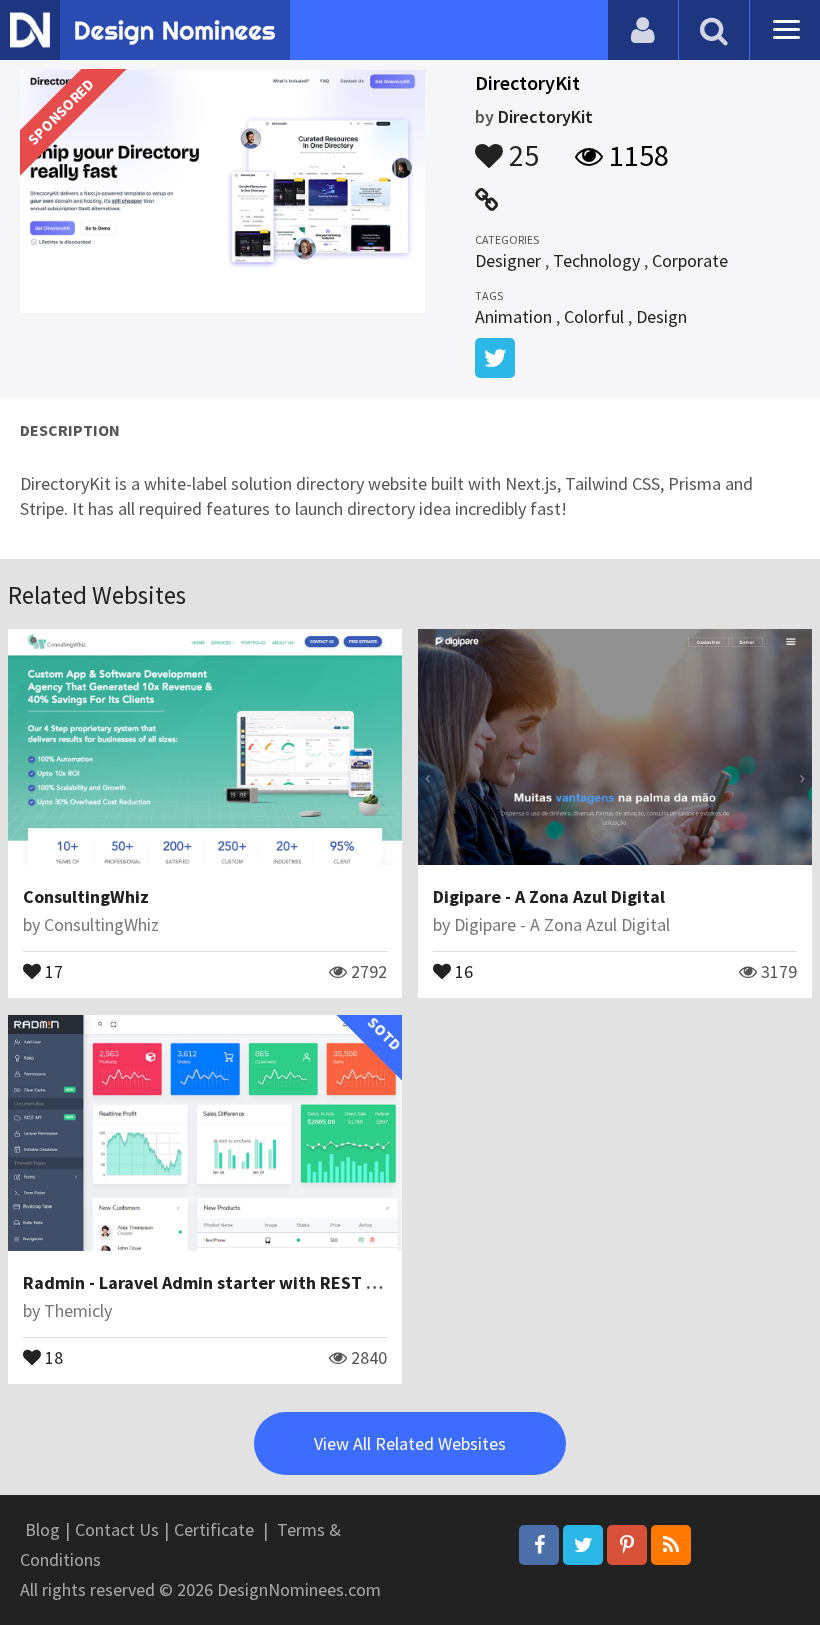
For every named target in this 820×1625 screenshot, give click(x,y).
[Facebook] (539, 1545)
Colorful (594, 316)
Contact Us (117, 1529)
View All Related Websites (410, 1443)
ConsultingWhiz (86, 896)
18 (52, 1356)
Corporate (690, 260)
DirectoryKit (545, 116)
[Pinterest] (627, 1545)
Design (661, 316)
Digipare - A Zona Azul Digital (549, 896)
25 (521, 146)
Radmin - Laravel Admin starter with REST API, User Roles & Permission (308, 1282)
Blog (42, 1529)
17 (52, 970)
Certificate (214, 1529)
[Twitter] (583, 1545)
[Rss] (671, 1545)
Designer (508, 260)
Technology (596, 260)
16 (462, 970)
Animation (513, 316)
